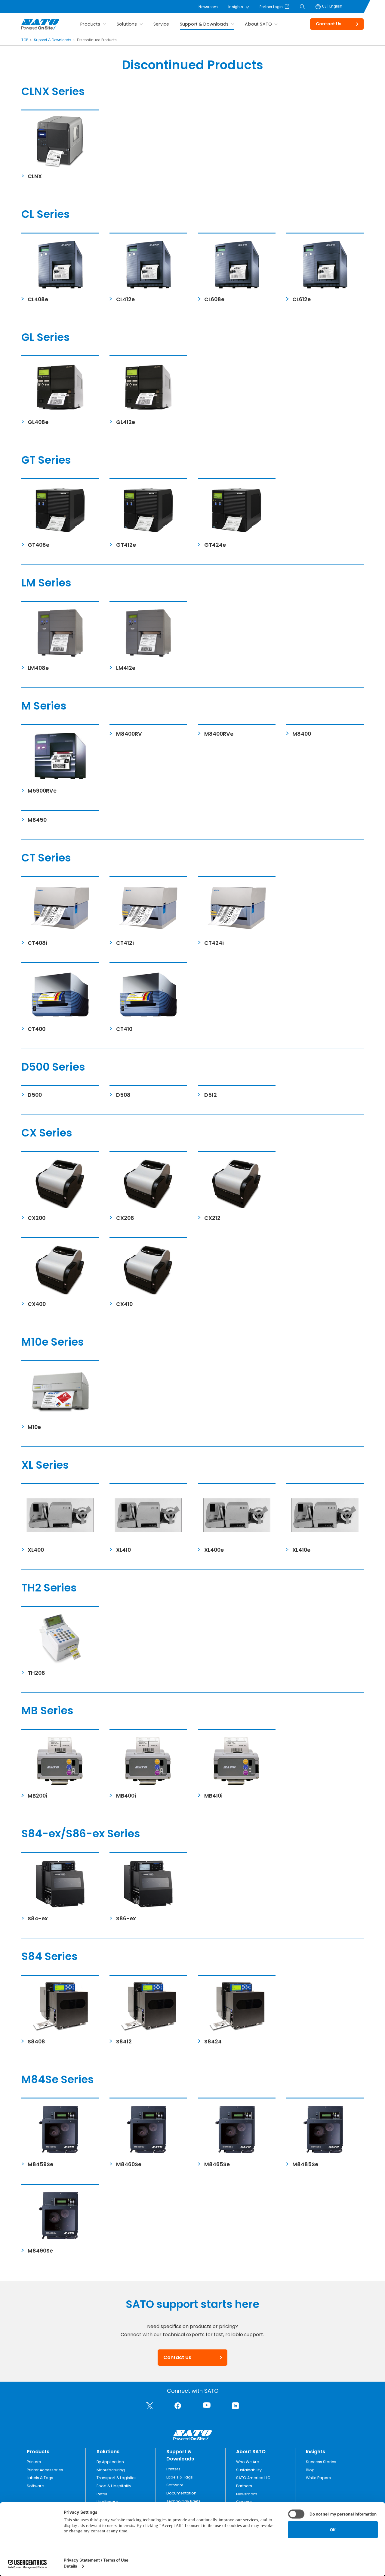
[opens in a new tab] (150, 2406)
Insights (236, 7)
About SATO (258, 24)
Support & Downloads (204, 24)
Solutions (127, 24)
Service (161, 24)
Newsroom (208, 7)
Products (90, 24)
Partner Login (271, 7)
